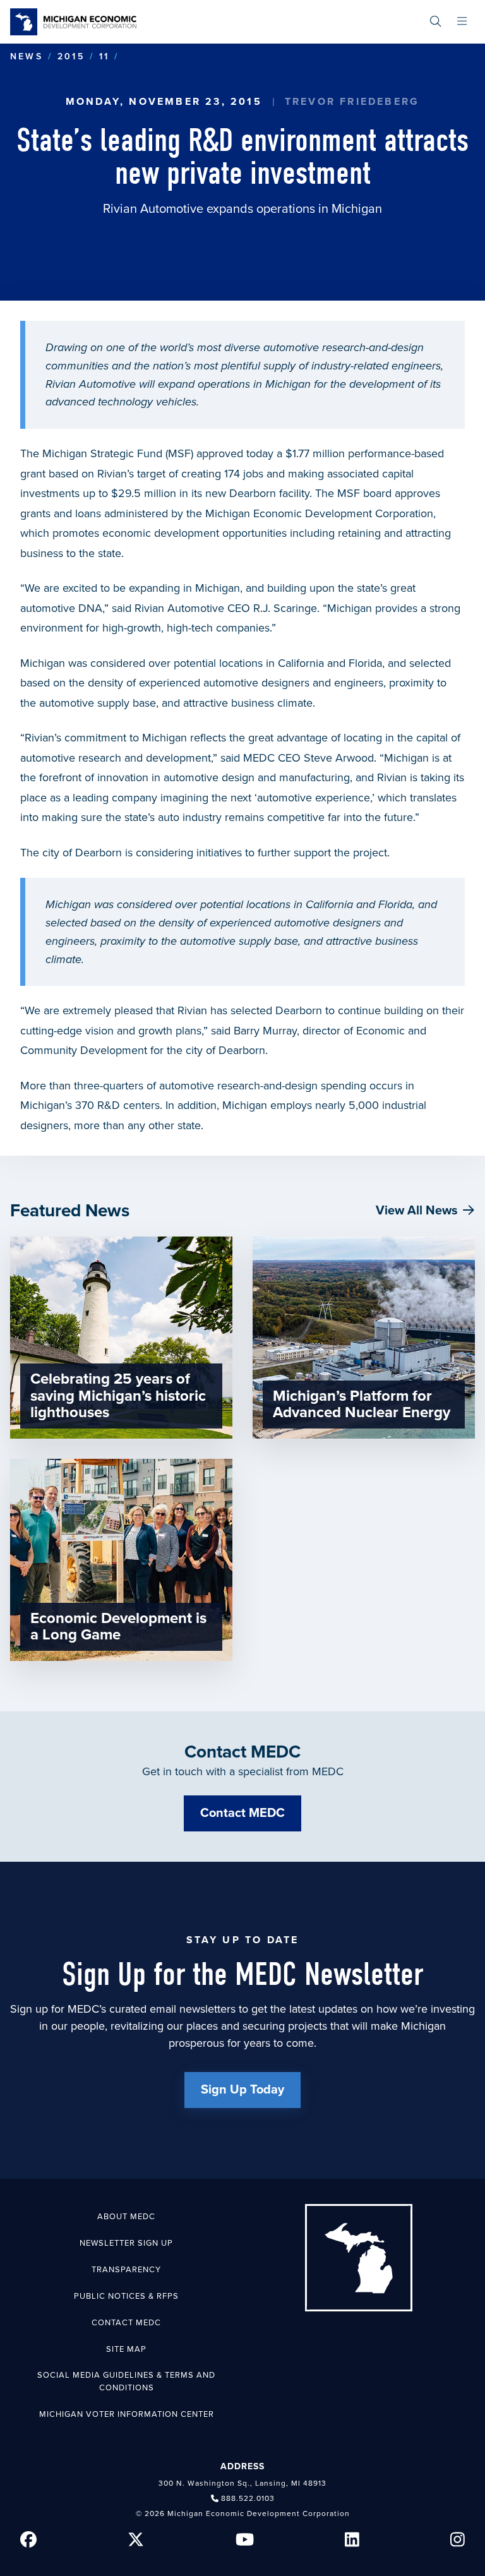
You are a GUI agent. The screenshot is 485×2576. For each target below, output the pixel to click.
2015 (71, 57)
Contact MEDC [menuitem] (126, 2323)
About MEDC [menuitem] (126, 2217)
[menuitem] (435, 22)
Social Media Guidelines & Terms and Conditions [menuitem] (126, 2381)
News (27, 57)
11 (104, 57)
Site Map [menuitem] (126, 2349)
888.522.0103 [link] (248, 2498)
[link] (73, 22)
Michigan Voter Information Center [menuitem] (127, 2414)
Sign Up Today (242, 2090)
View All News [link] (417, 1211)
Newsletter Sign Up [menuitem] (126, 2243)
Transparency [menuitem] (126, 2270)
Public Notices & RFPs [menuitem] (126, 2296)
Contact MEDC (242, 1813)
